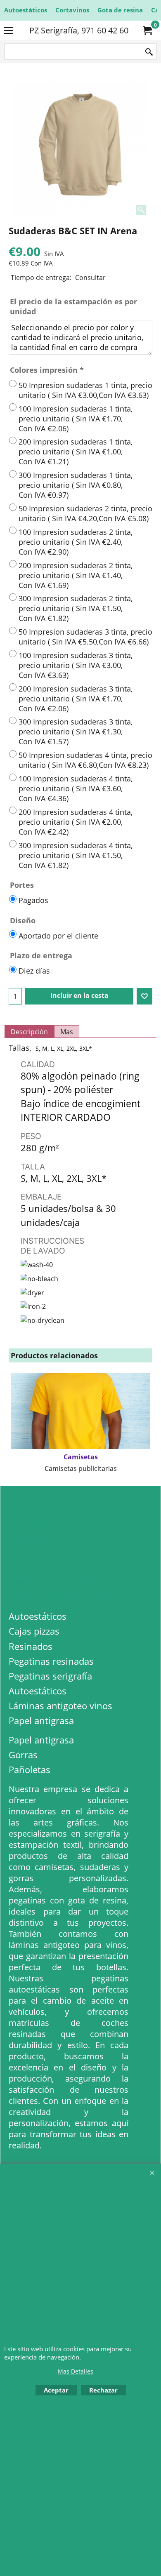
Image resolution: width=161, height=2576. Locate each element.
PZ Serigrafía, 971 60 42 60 (79, 30)
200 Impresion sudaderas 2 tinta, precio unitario (76, 575)
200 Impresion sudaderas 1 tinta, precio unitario (76, 452)
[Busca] (149, 52)
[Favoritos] (144, 996)
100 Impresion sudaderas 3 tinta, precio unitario (76, 665)
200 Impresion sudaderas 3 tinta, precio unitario (76, 699)
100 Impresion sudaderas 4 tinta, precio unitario (76, 788)
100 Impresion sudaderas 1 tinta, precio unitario (76, 419)
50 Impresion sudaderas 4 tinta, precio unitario (85, 760)
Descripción (29, 1032)
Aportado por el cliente (58, 936)
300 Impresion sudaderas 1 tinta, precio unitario (76, 485)
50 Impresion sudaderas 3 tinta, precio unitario (85, 637)
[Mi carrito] (147, 31)
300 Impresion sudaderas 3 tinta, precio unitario (76, 732)
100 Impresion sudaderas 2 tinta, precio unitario (76, 542)
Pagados (33, 900)
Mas (67, 1032)
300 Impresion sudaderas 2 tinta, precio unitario (76, 608)
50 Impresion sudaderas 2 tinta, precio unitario (85, 513)
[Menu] (8, 31)
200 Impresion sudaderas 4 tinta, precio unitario (76, 822)
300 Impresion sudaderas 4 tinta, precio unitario (76, 855)
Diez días (34, 971)
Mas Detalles (76, 2371)
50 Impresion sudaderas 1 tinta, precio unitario (85, 390)
